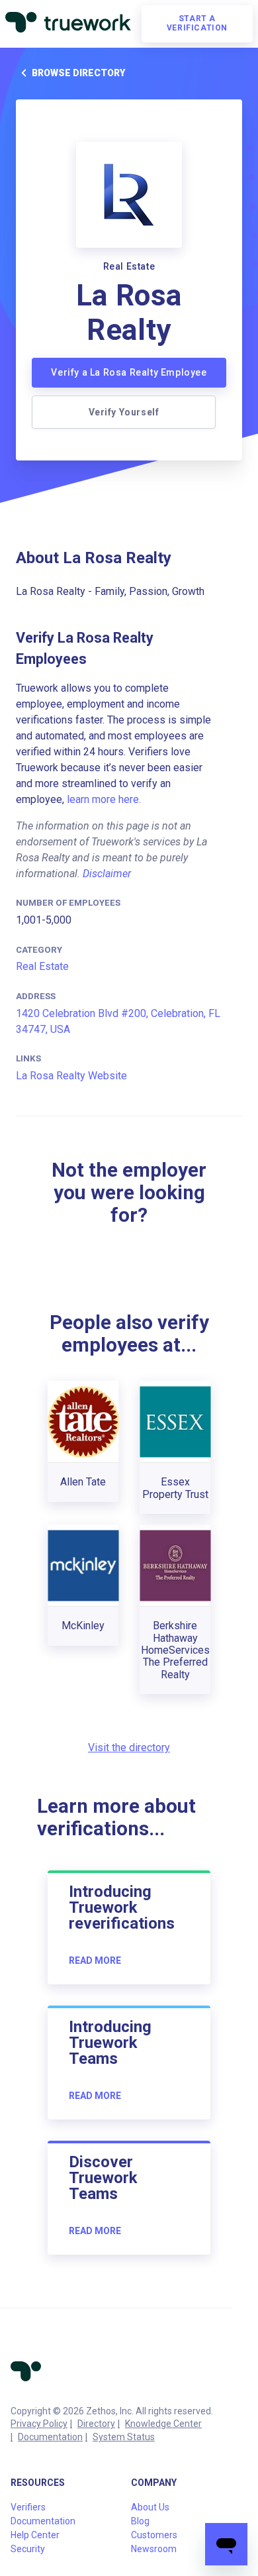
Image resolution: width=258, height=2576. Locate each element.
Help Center (35, 2535)
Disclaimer (107, 874)
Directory (96, 2424)
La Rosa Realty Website (71, 1076)
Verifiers (28, 2507)
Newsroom (154, 2549)
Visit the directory (129, 1747)
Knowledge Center (163, 2424)
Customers (154, 2535)
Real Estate (42, 966)
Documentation (50, 2437)
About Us (150, 2507)
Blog (140, 2521)
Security (28, 2549)
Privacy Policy (39, 2424)
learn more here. (104, 799)
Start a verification (197, 23)
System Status (124, 2437)
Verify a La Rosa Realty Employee (129, 372)
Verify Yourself (124, 412)
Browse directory (78, 73)
